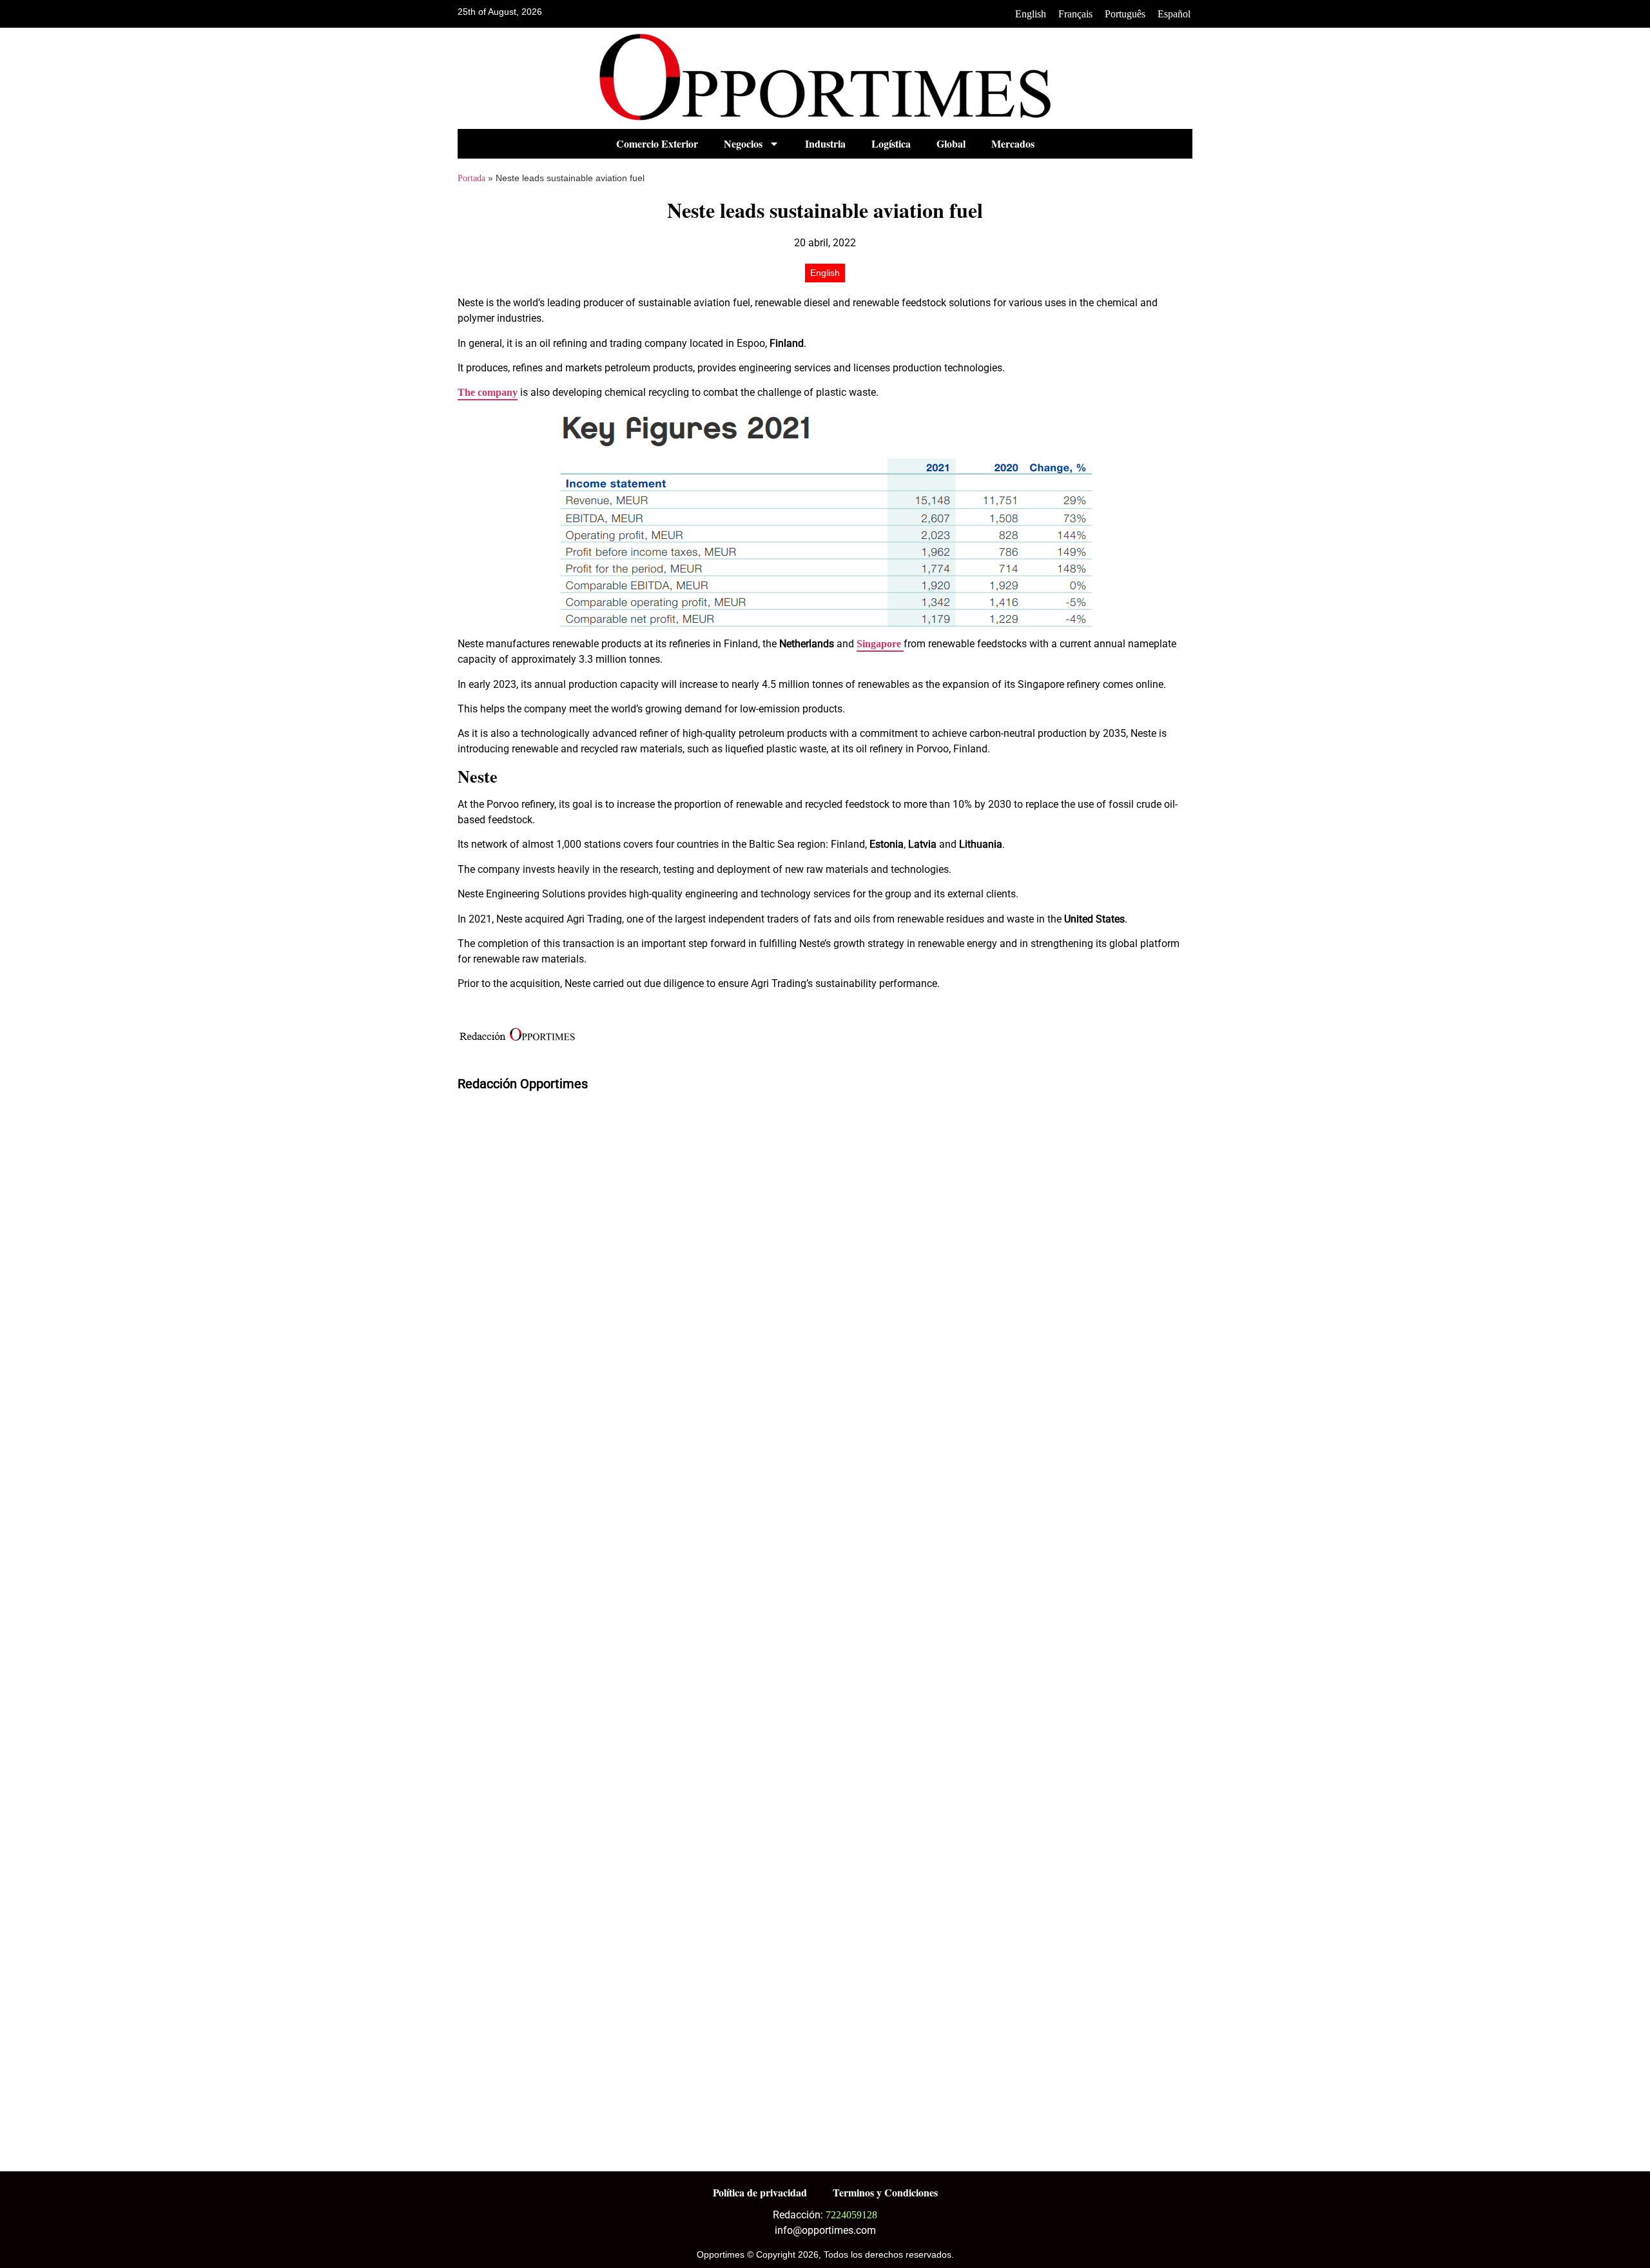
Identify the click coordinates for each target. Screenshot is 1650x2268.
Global (951, 143)
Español (1174, 14)
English (1031, 14)
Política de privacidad (760, 2192)
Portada (471, 178)
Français (1075, 14)
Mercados (1013, 143)
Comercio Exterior (657, 143)
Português (1125, 14)
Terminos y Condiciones (885, 2192)
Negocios (743, 143)
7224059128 (851, 2215)
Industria (825, 143)
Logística (891, 143)
